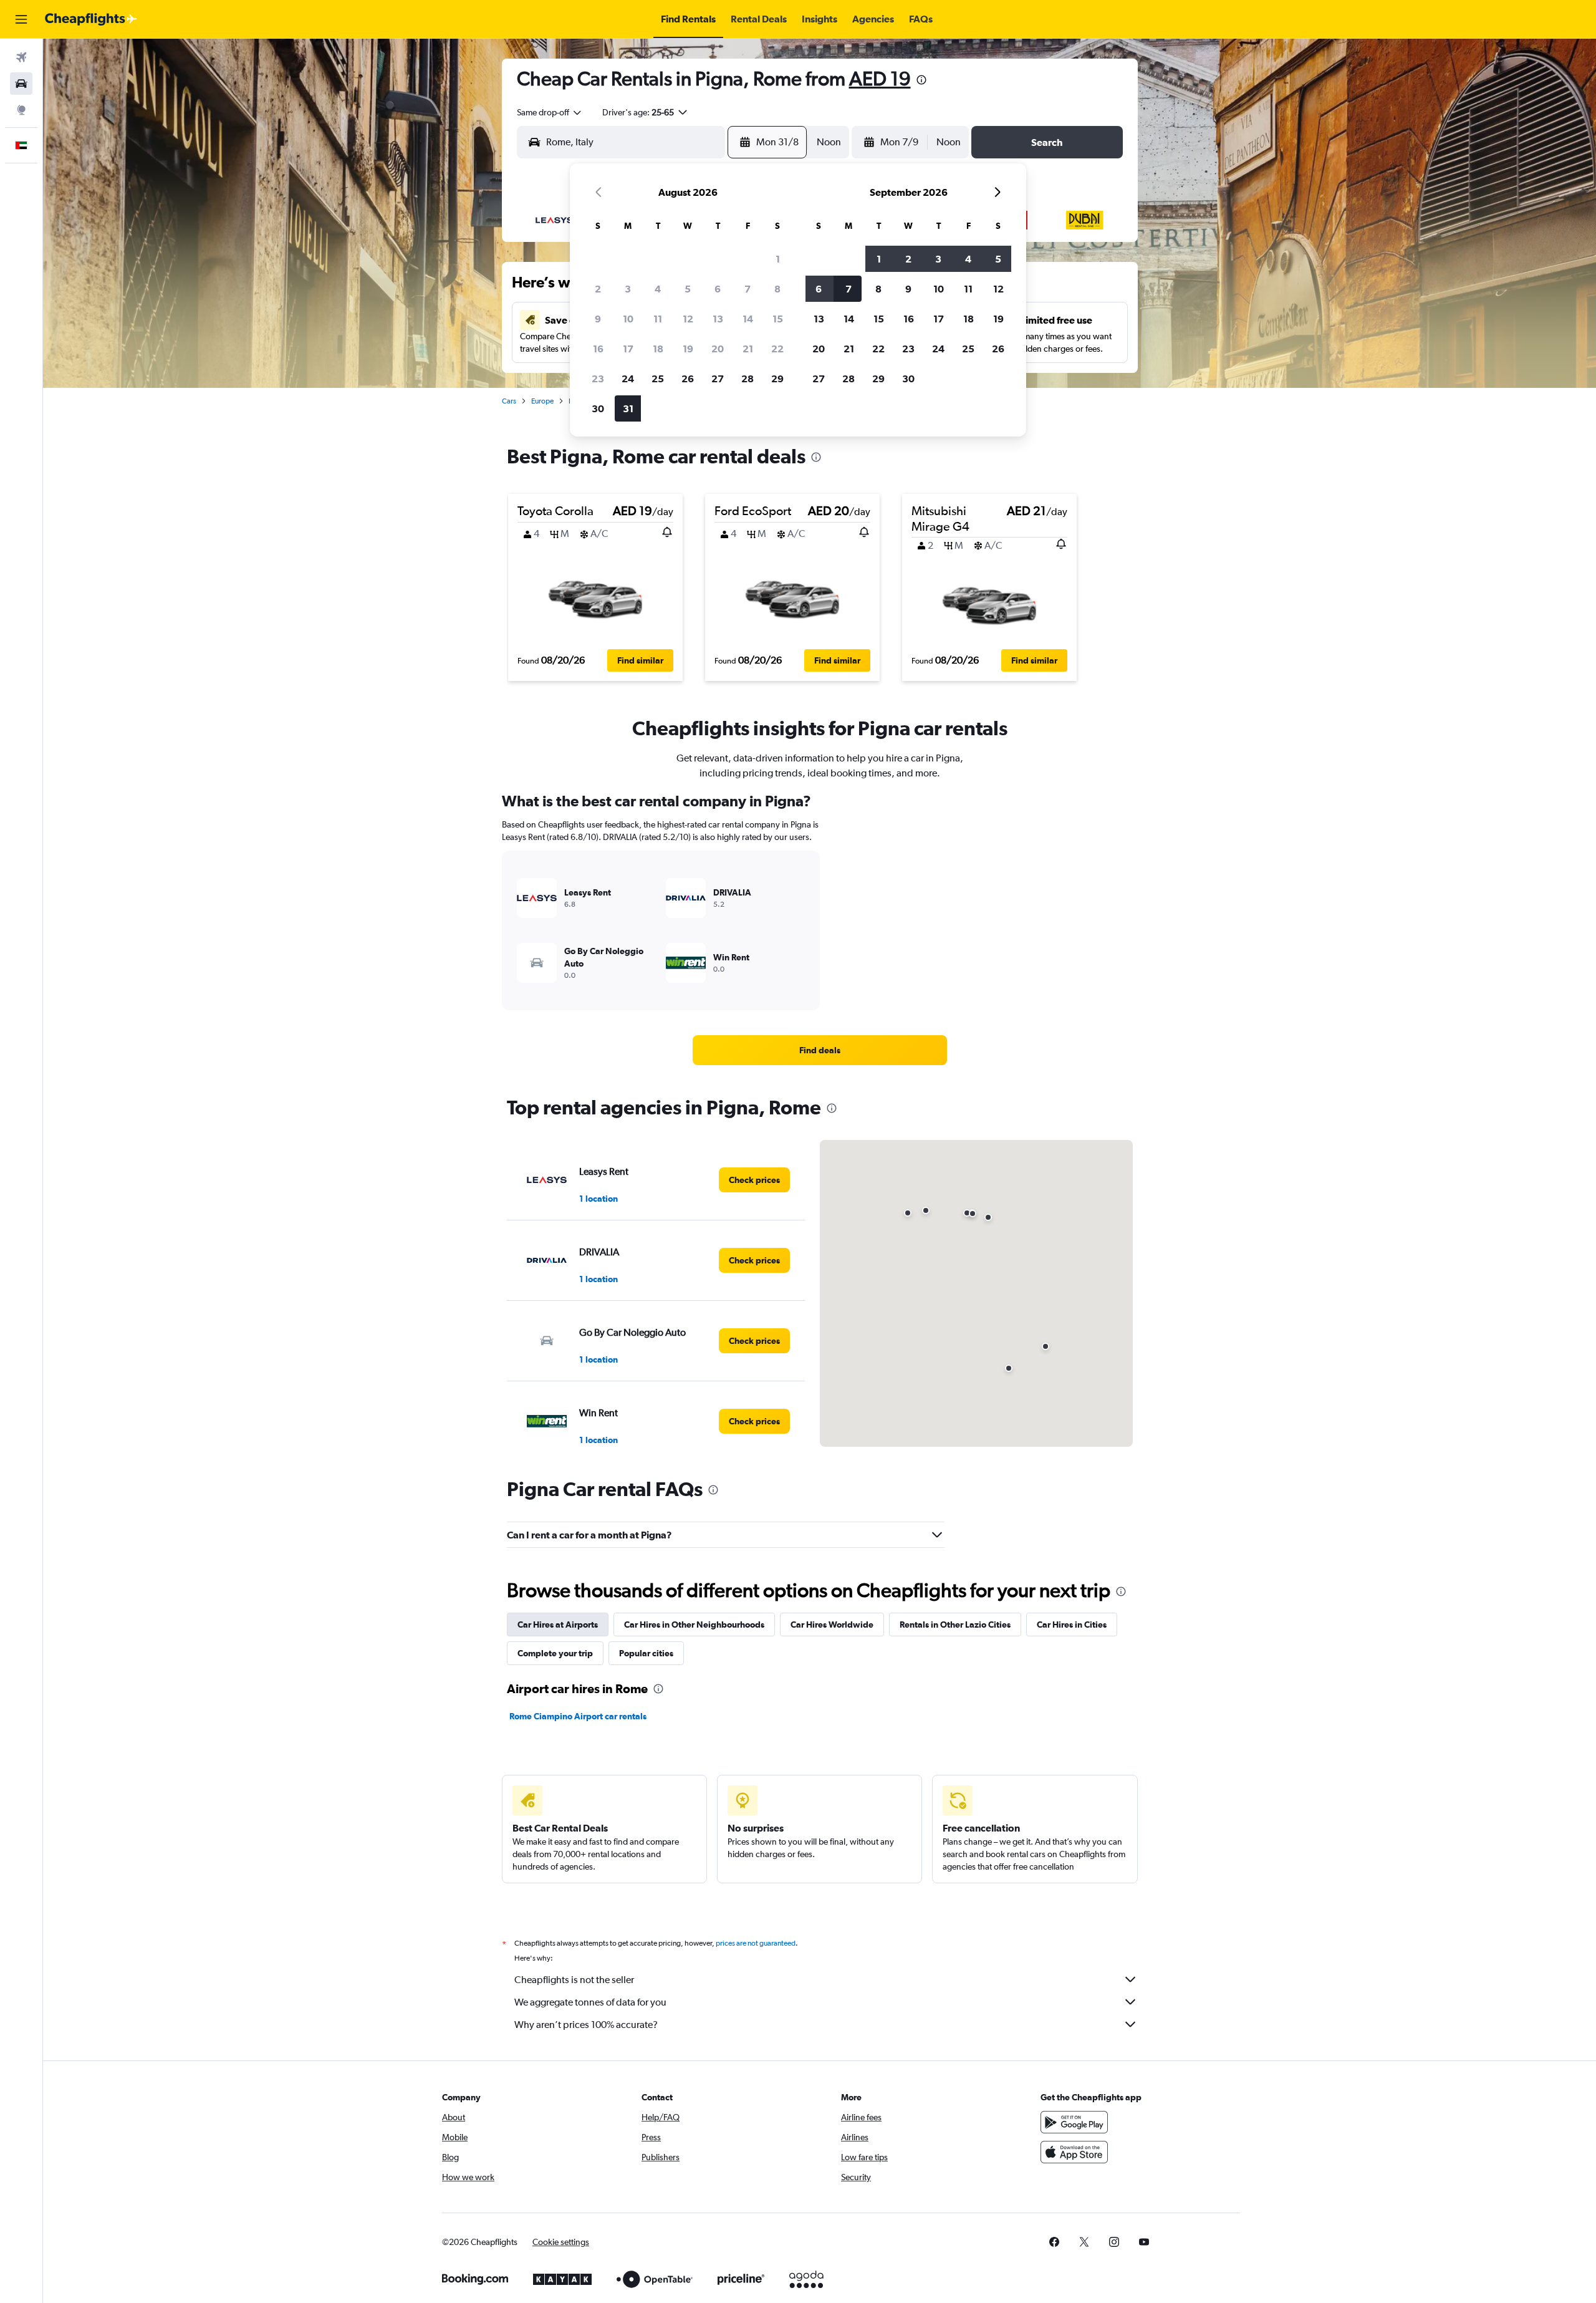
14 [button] (748, 319)
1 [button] (778, 259)
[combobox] (550, 112)
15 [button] (778, 319)
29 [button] (777, 379)
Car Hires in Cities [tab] (1072, 1625)
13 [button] (718, 319)
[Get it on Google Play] (1074, 2122)
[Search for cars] (21, 84)
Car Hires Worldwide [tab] (832, 1625)
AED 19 (880, 78)
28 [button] (748, 379)
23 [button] (598, 379)
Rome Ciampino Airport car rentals (578, 1716)
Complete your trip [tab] (555, 1653)
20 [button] (718, 349)
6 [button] (718, 289)
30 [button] (598, 408)
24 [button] (628, 379)
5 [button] (688, 289)
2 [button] (598, 289)
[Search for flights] (21, 57)
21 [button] (748, 349)
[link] (820, 1050)
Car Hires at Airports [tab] (558, 1625)
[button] (21, 19)
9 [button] (598, 319)
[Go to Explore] (21, 110)
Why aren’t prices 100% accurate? (586, 2025)
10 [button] (628, 319)
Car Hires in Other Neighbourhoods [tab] (694, 1625)
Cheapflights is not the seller (574, 1980)
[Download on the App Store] (1074, 2152)
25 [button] (658, 379)
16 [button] (598, 349)
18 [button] (658, 349)
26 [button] (688, 379)
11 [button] (658, 319)
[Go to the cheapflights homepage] (91, 19)
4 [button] (658, 289)
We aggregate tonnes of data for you (590, 2002)
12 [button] (688, 319)
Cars (509, 401)
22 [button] (777, 349)
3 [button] (628, 289)
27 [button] (718, 379)
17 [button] (628, 349)
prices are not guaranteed (756, 1943)
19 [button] (688, 349)
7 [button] (748, 289)
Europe (542, 401)
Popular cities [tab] (646, 1653)
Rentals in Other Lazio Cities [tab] (955, 1625)
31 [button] (628, 408)
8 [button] (777, 289)
